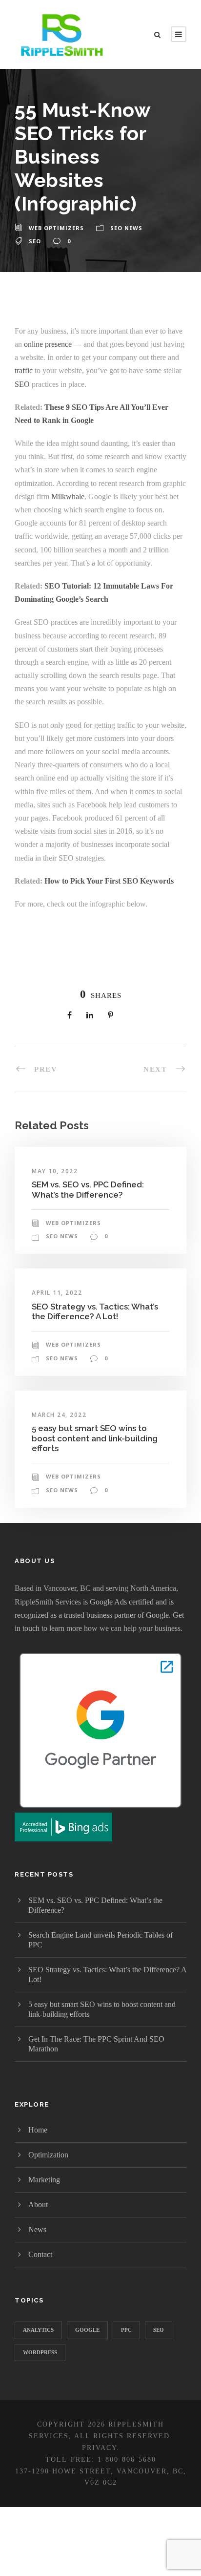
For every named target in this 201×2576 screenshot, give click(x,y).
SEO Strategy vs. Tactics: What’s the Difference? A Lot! (95, 1311)
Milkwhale (68, 496)
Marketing (44, 2180)
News (37, 2229)
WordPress (40, 2352)
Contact (40, 2254)
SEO (35, 241)
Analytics (38, 2330)
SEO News (126, 228)
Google (87, 2330)
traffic (24, 370)
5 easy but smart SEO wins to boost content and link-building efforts (95, 1438)
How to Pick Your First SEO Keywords (109, 881)
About (38, 2205)
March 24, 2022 (59, 1415)
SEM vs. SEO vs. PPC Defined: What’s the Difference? (88, 1189)
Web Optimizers (56, 228)
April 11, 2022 (57, 1293)
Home (38, 2130)
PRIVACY (99, 2448)
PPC (126, 2330)
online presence (48, 344)
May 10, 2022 (55, 1171)
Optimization (48, 2155)
